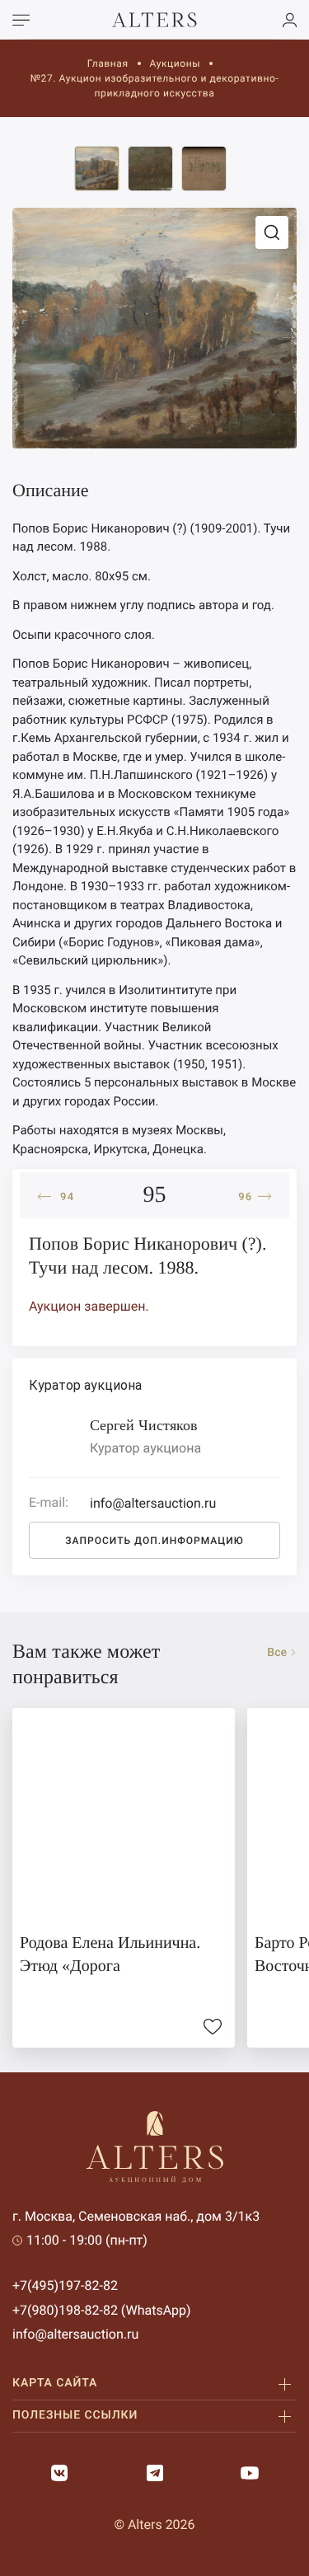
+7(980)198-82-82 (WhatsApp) (102, 2310)
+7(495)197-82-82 (65, 2285)
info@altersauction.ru (75, 2334)
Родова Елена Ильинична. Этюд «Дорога (110, 1954)
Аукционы (176, 63)
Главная (108, 63)
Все (277, 1653)
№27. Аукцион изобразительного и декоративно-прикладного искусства (155, 86)
